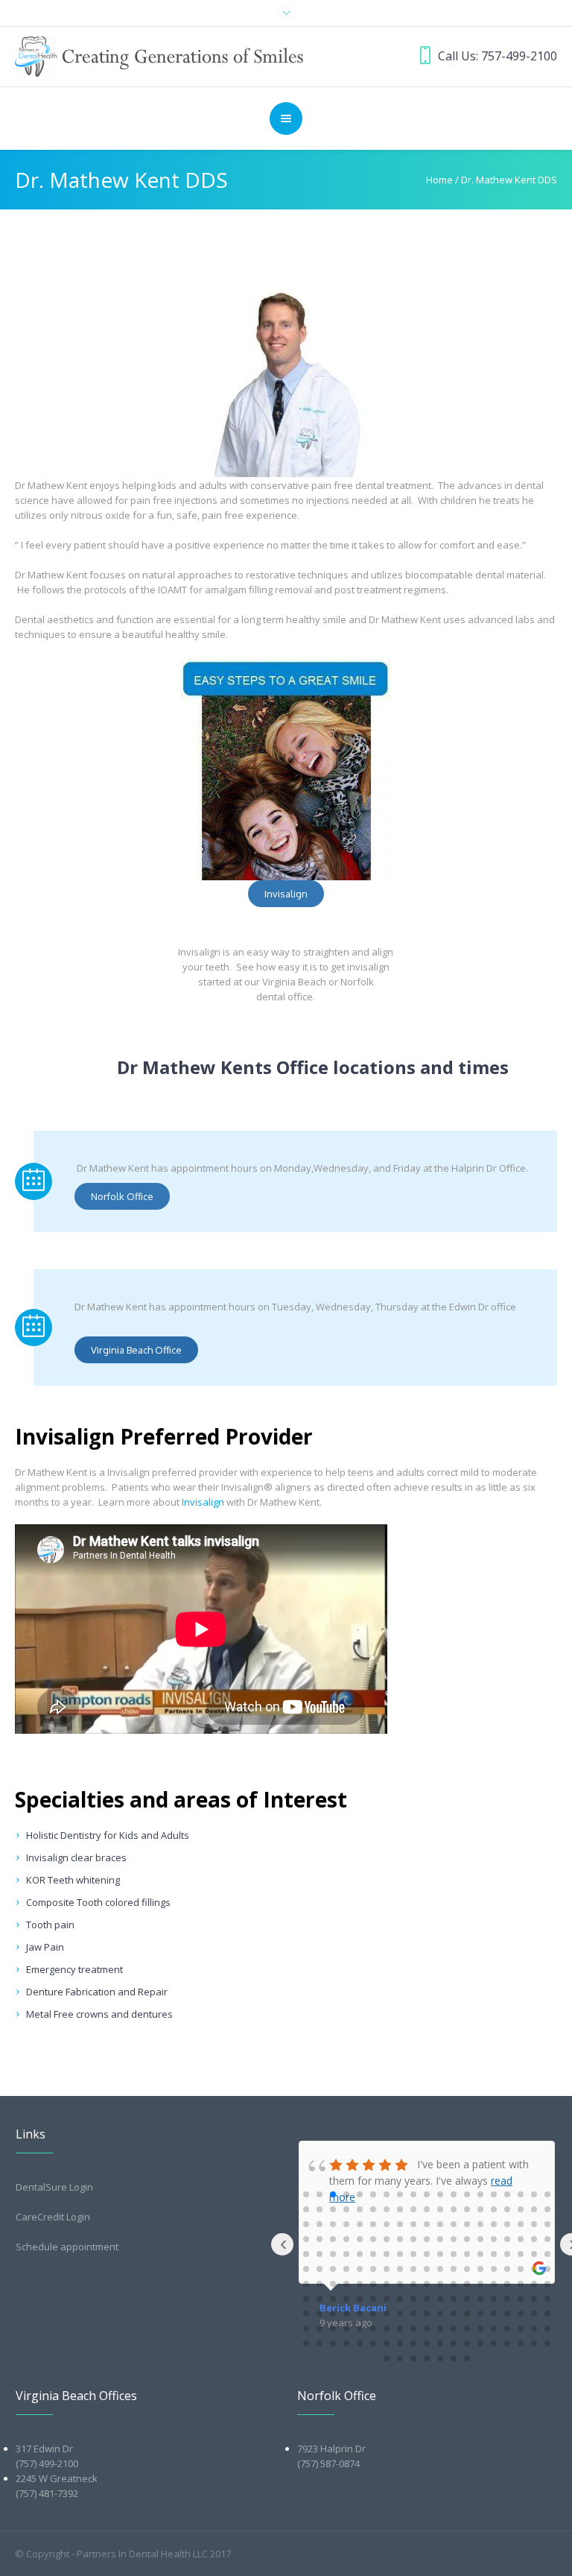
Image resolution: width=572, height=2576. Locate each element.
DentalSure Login (54, 2187)
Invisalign (203, 1502)
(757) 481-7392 (47, 2493)
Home (439, 180)
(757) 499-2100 (47, 2463)
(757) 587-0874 (328, 2463)
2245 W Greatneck (57, 2478)
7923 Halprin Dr (331, 2449)
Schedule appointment (67, 2247)
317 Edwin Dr (44, 2449)
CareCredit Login (53, 2217)
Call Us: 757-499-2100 (498, 56)
